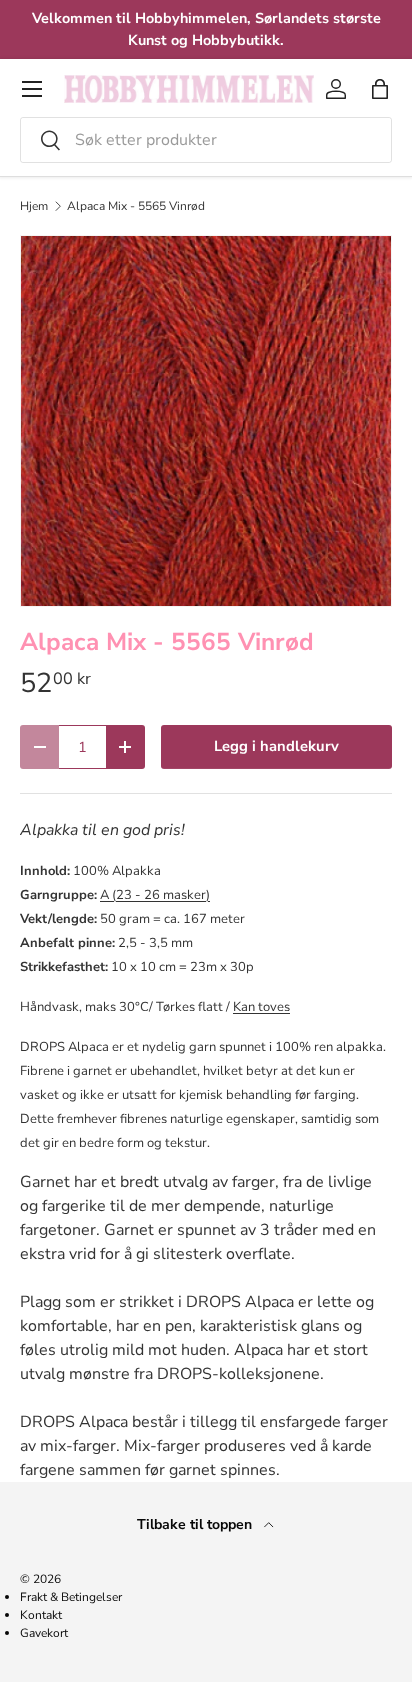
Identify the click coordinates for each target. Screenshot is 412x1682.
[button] (380, 89)
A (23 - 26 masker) (155, 895)
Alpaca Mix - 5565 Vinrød (136, 206)
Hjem (34, 206)
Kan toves (261, 1007)
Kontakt (41, 1615)
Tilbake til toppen (196, 1524)
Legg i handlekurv (276, 746)
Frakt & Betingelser (71, 1597)
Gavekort (44, 1633)
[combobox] (206, 140)
